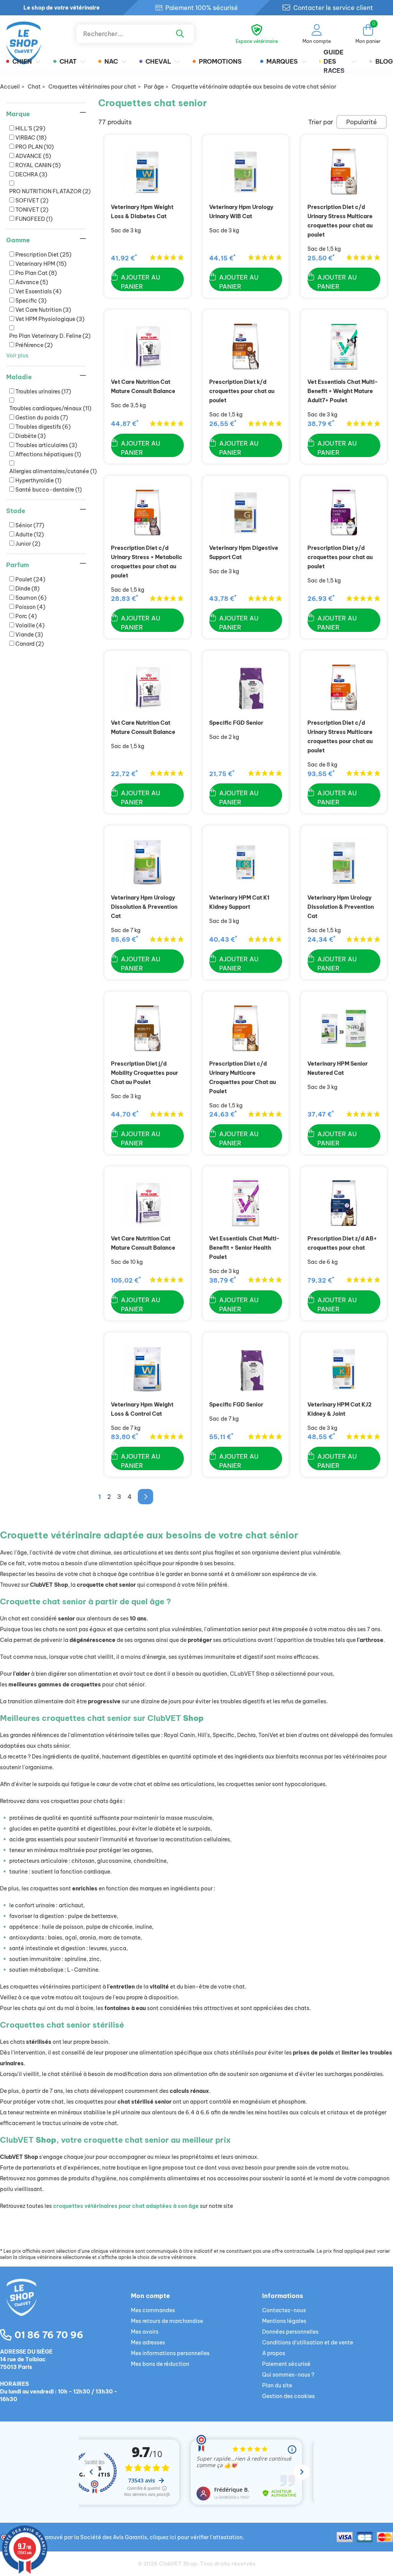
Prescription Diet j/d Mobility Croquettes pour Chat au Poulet (144, 1073)
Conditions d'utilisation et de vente (308, 2342)
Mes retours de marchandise (167, 2321)
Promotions (220, 61)
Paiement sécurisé (286, 2364)
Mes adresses (148, 2342)
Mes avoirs (145, 2332)
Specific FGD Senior (236, 723)
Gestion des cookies (288, 2396)
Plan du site (277, 2385)
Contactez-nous (284, 2310)
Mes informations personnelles (170, 2353)
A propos (274, 2353)
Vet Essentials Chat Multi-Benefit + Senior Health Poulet (244, 1248)
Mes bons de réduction (160, 2364)
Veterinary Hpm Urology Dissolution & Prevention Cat (144, 907)
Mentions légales (284, 2321)
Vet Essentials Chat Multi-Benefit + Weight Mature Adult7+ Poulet (343, 391)
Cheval (158, 61)
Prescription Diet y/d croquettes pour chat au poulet (340, 557)
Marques (282, 61)
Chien (22, 61)
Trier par (321, 122)
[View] (147, 172)
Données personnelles (290, 2332)
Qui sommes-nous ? (288, 2375)
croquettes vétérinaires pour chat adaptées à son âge (126, 2206)
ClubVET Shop (178, 2564)
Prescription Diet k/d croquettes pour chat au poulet (242, 391)
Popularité (362, 122)
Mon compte (150, 2296)
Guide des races (334, 61)
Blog (384, 61)
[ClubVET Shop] (65, 2306)
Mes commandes (153, 2310)
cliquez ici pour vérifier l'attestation (196, 2537)
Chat (68, 61)
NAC (111, 61)
